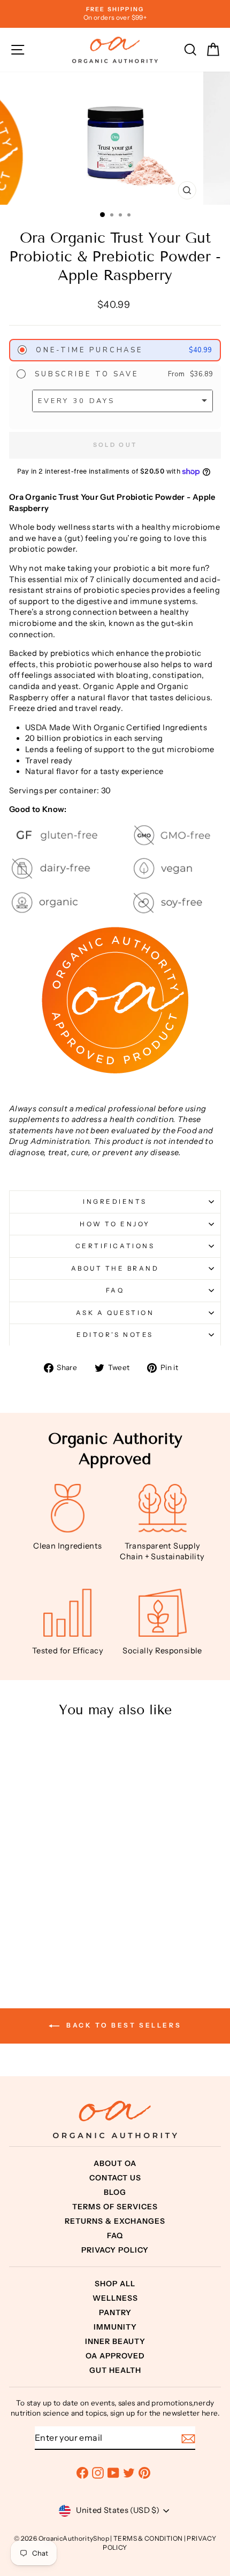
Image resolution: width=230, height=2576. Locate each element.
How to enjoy (115, 1224)
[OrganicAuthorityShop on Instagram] (98, 2473)
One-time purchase (87, 350)
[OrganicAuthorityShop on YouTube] (113, 2473)
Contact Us (115, 2178)
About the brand (115, 1268)
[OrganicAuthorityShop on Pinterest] (144, 2473)
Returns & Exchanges (115, 2221)
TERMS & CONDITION (148, 2538)
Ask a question (115, 1313)
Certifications (115, 1246)
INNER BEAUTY (115, 2341)
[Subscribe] (188, 2438)
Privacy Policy (115, 2250)
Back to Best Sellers (123, 2025)
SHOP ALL (115, 2284)
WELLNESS (115, 2298)
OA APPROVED (115, 2356)
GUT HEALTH (115, 2370)
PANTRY (115, 2312)
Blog (115, 2192)
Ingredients (115, 1202)
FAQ (115, 1290)
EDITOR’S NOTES (115, 1335)
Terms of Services (115, 2207)
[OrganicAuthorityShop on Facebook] (82, 2473)
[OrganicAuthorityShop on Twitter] (129, 2473)
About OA (115, 2163)
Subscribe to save (85, 374)
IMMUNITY (115, 2327)
